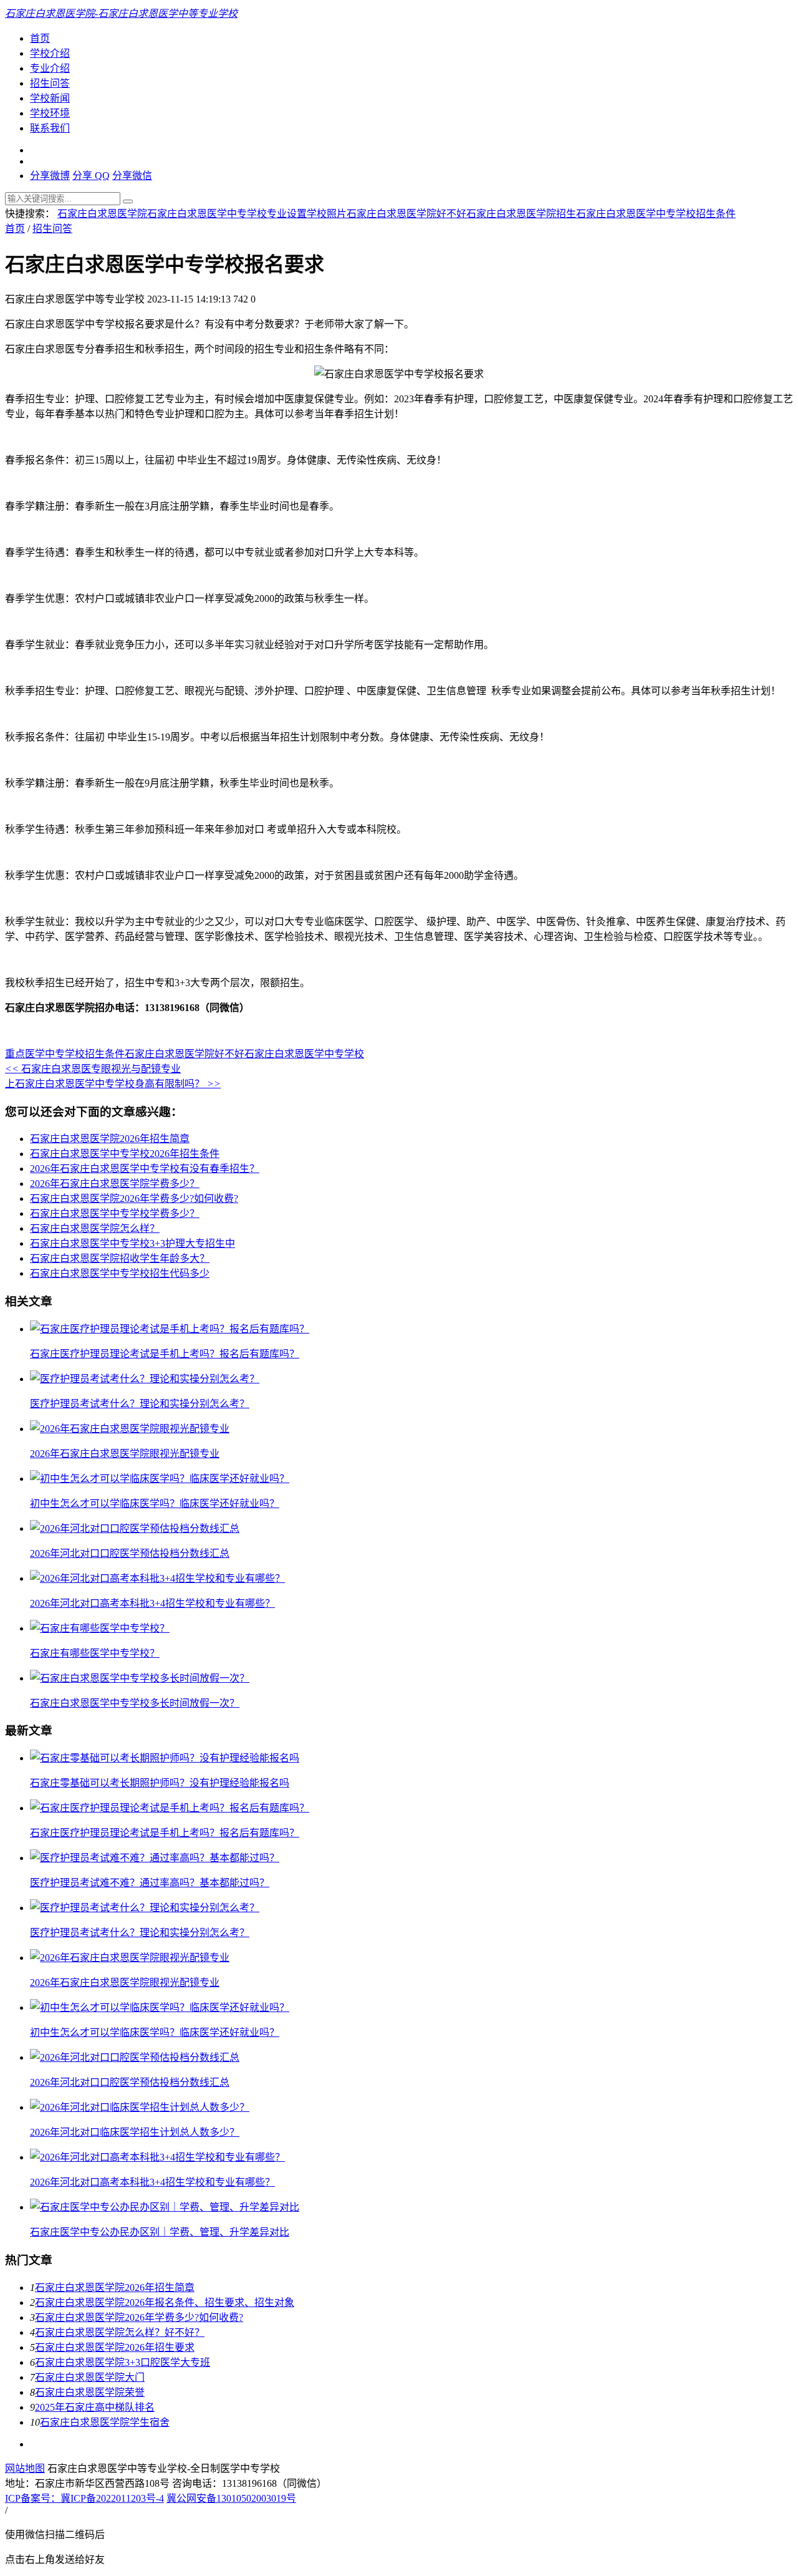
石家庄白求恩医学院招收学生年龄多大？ (120, 1258)
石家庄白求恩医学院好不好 (406, 214)
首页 (40, 38)
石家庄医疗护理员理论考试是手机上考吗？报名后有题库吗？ (165, 1354)
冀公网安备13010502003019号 (231, 2498)
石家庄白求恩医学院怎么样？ (95, 1228)
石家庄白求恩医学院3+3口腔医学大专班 (123, 2362)
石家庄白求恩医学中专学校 (207, 214)
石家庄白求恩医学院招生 (521, 214)
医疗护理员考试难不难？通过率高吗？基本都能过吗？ (150, 1883)
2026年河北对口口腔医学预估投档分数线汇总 (130, 1553)
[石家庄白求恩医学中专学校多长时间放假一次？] (140, 1678)
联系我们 (50, 128)
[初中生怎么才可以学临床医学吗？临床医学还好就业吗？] (160, 1479)
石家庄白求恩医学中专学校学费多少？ (115, 1213)
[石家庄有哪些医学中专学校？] (100, 1628)
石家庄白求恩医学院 (102, 214)
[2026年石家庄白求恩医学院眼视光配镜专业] (130, 1429)
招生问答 (50, 83)
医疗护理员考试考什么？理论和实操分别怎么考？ (140, 1404)
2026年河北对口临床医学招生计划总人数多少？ (135, 2132)
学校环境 (50, 113)
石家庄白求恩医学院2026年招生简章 (110, 1139)
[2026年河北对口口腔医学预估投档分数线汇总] (135, 1528)
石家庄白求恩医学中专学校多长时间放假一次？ (135, 1703)
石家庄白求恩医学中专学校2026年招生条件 (125, 1154)
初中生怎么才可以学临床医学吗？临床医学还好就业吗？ (155, 1503)
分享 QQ (91, 176)
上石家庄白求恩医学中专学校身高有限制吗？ (113, 1084)
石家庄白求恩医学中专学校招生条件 (656, 214)
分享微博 (50, 176)
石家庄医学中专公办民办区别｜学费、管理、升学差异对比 (160, 2232)
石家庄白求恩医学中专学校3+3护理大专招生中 (132, 1243)
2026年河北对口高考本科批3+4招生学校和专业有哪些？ (152, 1603)
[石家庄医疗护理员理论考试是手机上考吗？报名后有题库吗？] (170, 1329)
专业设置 (287, 214)
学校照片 (327, 214)
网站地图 (25, 2468)
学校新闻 (50, 98)
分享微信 (132, 176)
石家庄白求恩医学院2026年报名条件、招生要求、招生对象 (165, 2302)
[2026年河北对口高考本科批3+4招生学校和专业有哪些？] (157, 1578)
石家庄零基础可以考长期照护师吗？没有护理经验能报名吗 (160, 1783)
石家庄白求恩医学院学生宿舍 (105, 2422)
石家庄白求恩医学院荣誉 (90, 2392)
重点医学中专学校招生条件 (65, 1054)
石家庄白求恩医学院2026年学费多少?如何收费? (134, 1198)
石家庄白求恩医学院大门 (90, 2377)
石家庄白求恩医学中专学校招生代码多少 (120, 1273)
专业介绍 (50, 68)
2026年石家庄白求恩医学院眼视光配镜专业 (125, 1454)
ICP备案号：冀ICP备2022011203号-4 (84, 2498)
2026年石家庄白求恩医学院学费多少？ (115, 1184)
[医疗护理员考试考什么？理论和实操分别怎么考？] (145, 1379)
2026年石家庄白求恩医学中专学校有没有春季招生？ (145, 1169)
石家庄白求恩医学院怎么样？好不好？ (120, 2332)
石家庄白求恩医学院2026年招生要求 (115, 2347)
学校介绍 (50, 53)
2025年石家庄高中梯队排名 (95, 2407)
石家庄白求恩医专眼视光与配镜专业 (93, 1069)
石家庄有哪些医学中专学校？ (95, 1653)
